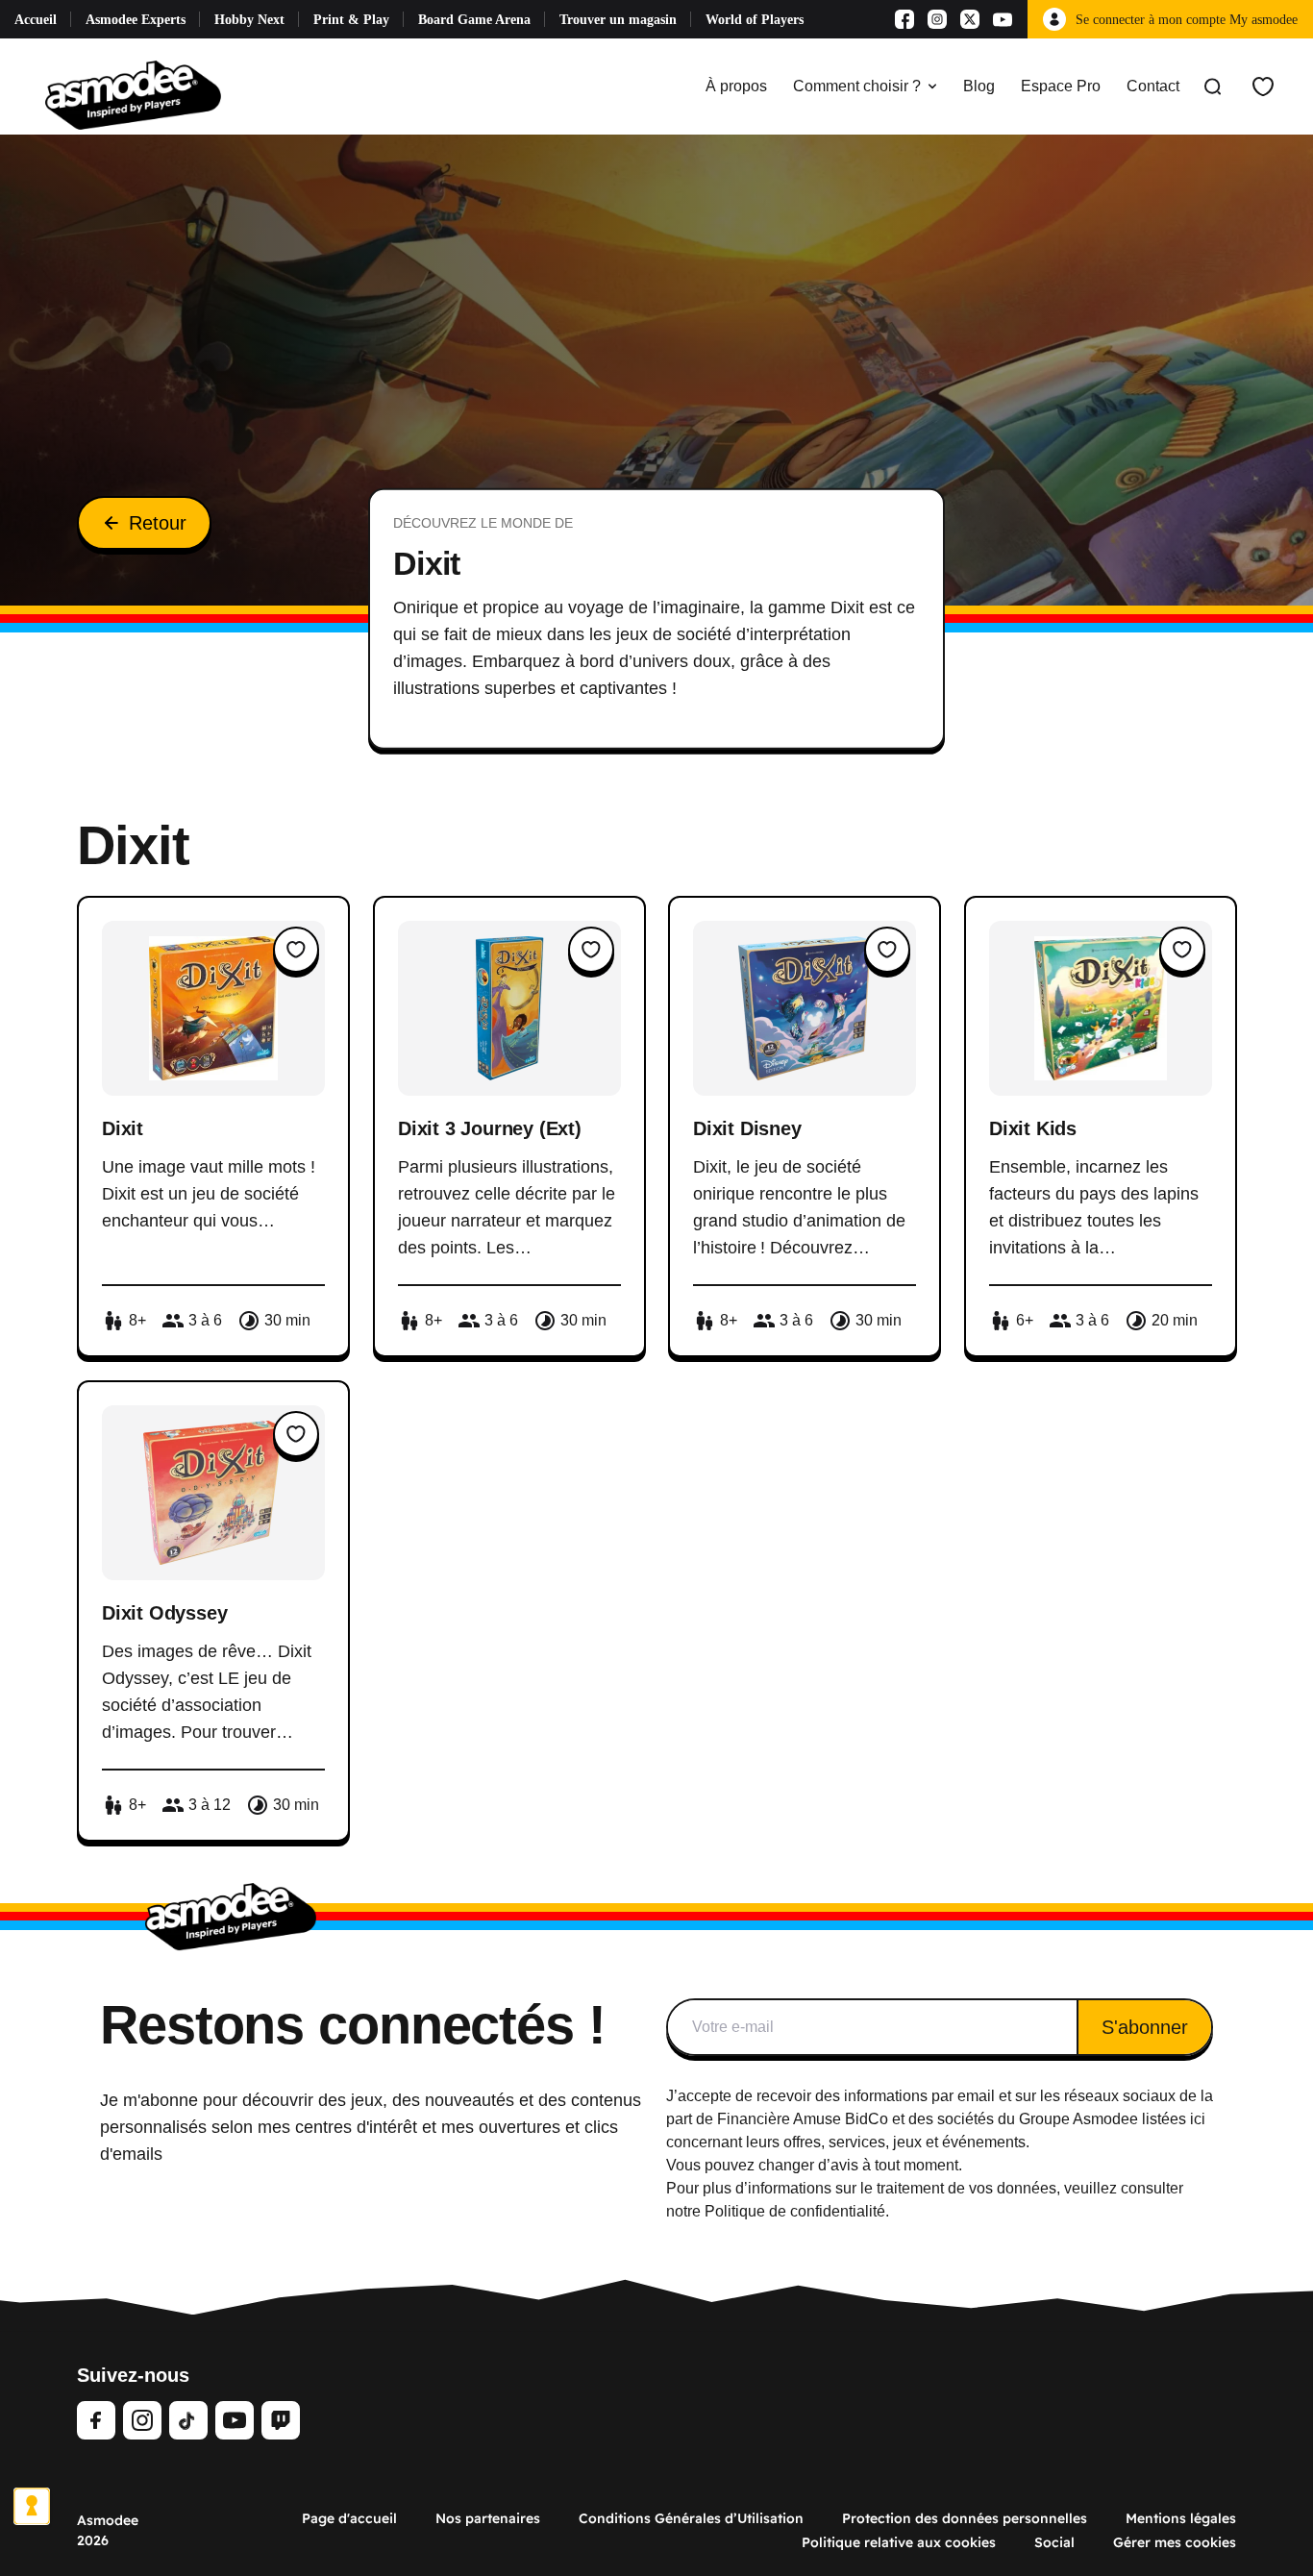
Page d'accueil (349, 2518)
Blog (979, 86)
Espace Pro (1061, 86)
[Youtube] (1003, 19)
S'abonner (1145, 2027)
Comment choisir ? (857, 86)
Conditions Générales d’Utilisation (691, 2518)
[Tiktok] (188, 2420)
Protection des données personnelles (965, 2518)
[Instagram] (937, 19)
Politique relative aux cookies (899, 2542)
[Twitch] (281, 2420)
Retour (158, 523)
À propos (736, 86)
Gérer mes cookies (1175, 2542)
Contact (1153, 86)
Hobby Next (249, 20)
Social (1054, 2542)
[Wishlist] (1263, 87)
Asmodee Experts (136, 20)
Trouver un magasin (618, 20)
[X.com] (970, 19)
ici (1198, 2119)
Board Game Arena (474, 20)
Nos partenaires (488, 2518)
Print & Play (351, 20)
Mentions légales (1181, 2518)
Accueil (36, 20)
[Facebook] (904, 19)
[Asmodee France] (133, 87)
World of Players (755, 20)
